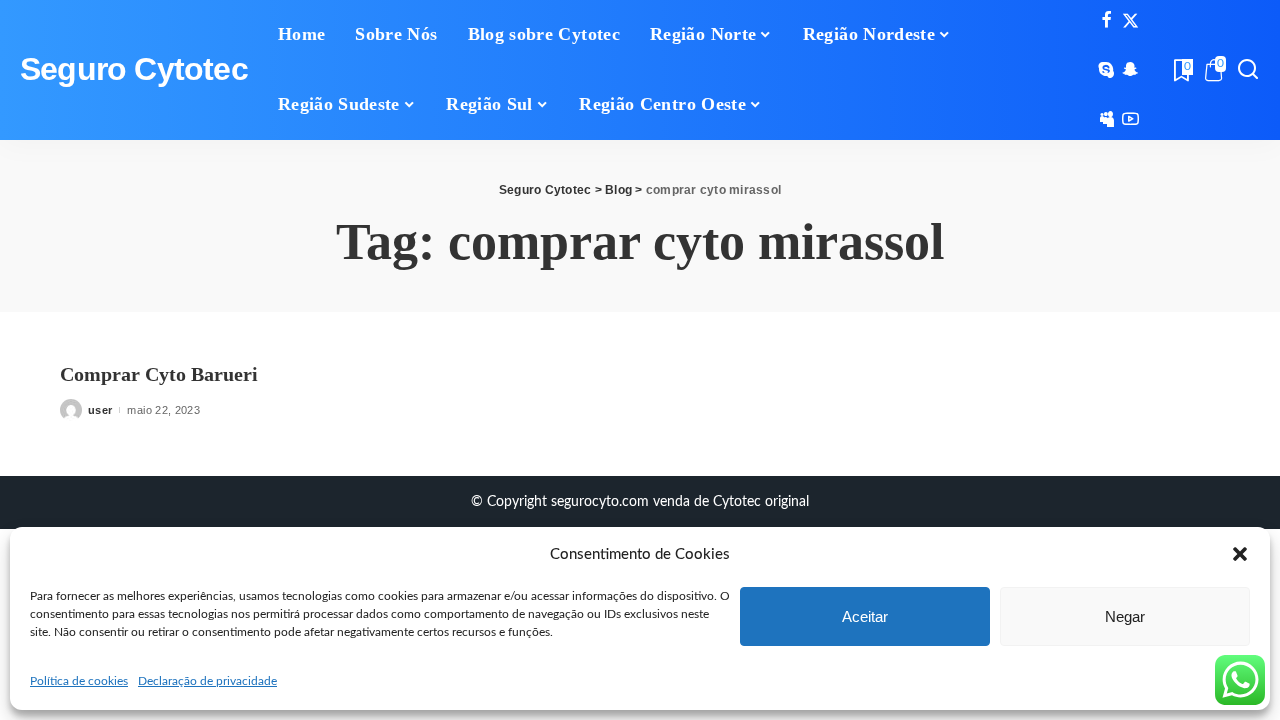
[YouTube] (1130, 119)
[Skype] (1106, 70)
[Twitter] (1130, 21)
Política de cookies (79, 681)
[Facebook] (1106, 21)
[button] (1240, 554)
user (100, 410)
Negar (1125, 616)
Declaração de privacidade (207, 681)
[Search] (1248, 70)
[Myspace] (1106, 119)
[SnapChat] (1130, 70)
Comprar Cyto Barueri (159, 374)
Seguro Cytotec (134, 69)
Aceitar (865, 616)
